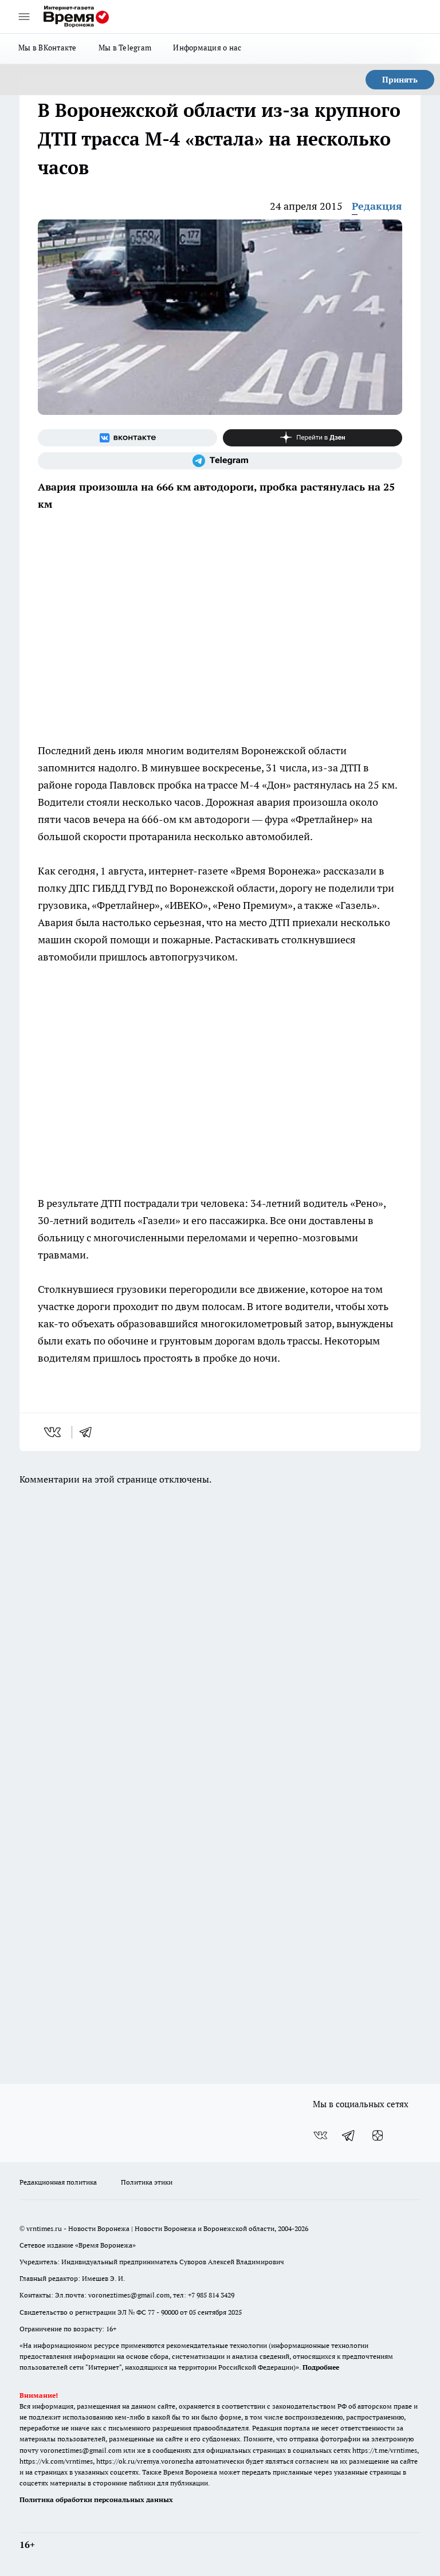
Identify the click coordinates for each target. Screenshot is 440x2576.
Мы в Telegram (125, 48)
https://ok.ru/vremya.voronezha (145, 2461)
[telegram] (89, 1432)
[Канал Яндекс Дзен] (313, 438)
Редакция (377, 206)
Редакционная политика (58, 2182)
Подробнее (321, 2367)
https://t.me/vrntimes (385, 2450)
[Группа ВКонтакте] (127, 438)
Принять (400, 80)
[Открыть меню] (24, 17)
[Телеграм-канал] (220, 461)
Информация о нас (207, 48)
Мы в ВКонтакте (48, 48)
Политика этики (147, 2182)
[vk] (54, 1432)
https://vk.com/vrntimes (56, 2461)
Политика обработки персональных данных (96, 2499)
